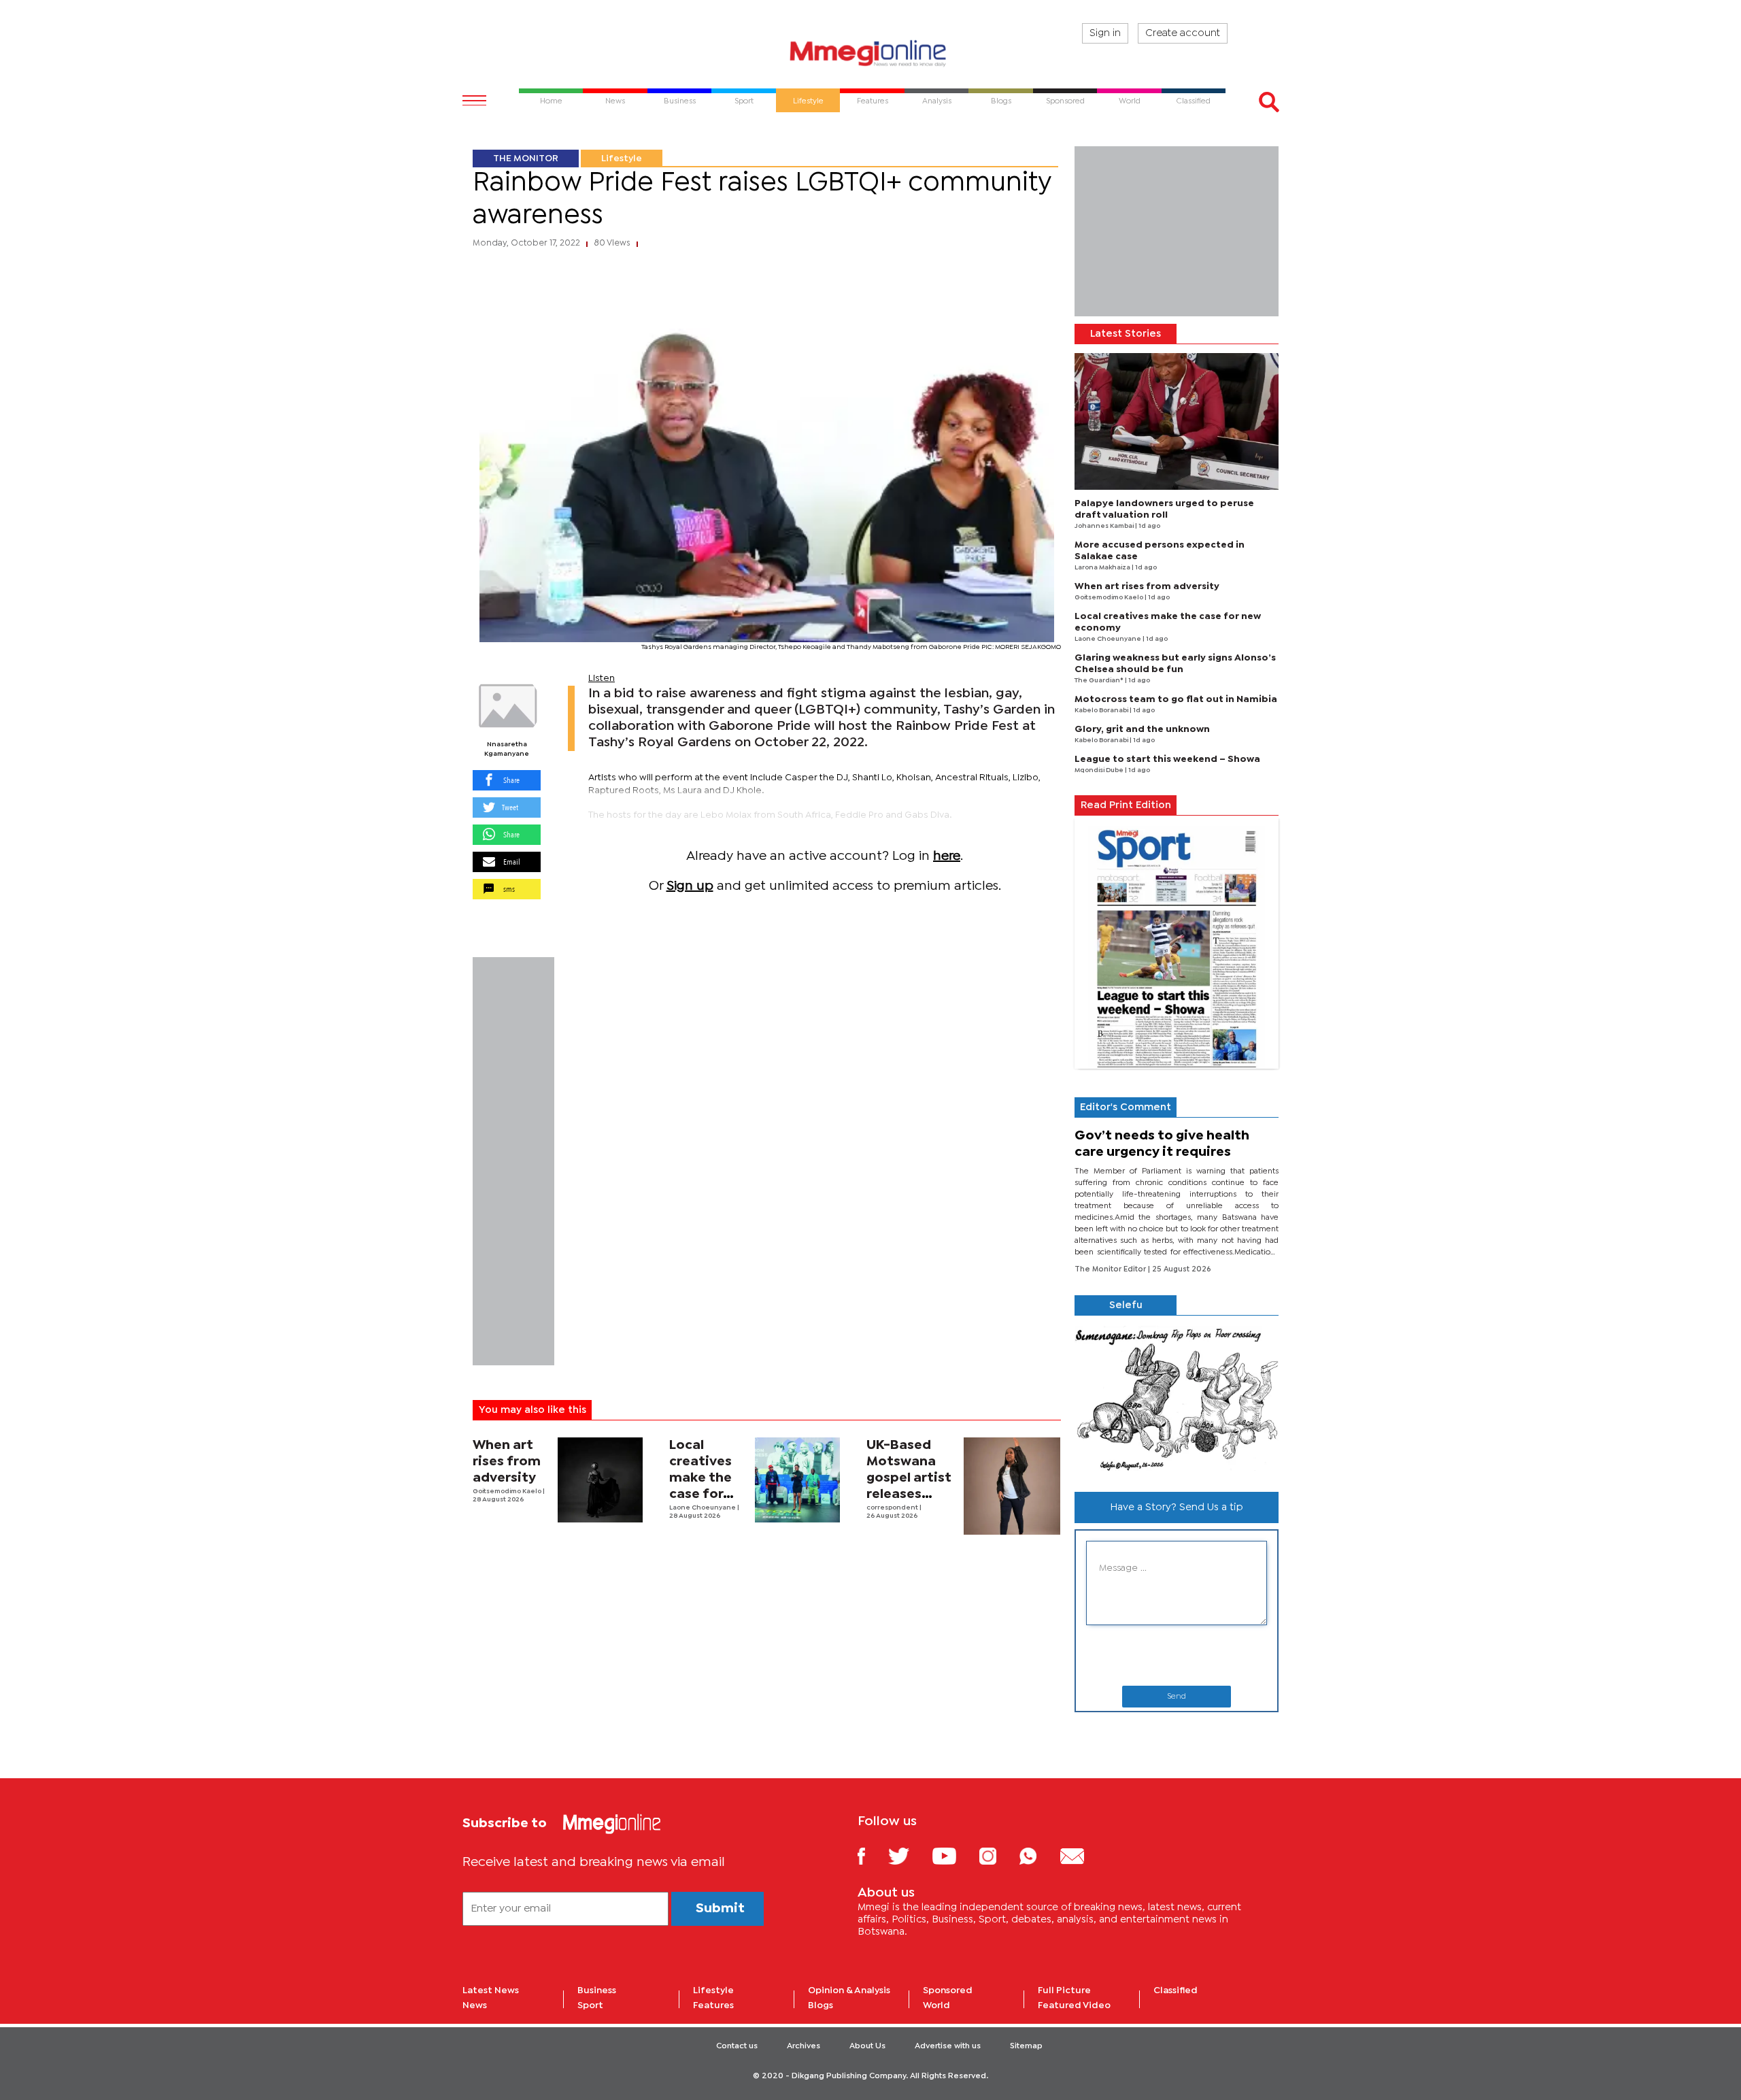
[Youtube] (954, 1855)
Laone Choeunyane (703, 1508)
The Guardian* (1100, 681)
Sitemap (1026, 2046)
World (936, 2005)
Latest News (491, 1990)
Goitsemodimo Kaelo (508, 1491)
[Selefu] (1177, 1398)
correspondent (893, 1508)
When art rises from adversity (507, 1462)
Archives (804, 2046)
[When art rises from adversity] (600, 1480)
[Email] (1082, 1855)
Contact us (737, 2046)
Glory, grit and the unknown (1142, 729)
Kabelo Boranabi (1102, 711)
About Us (867, 2046)
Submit (720, 1909)
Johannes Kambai (1105, 526)
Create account (1183, 33)
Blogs (821, 2005)
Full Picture (1064, 1990)
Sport (590, 2005)
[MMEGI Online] (870, 53)
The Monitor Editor (1111, 1269)
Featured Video (1074, 2005)
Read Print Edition (1126, 805)
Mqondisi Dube (1100, 770)
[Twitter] (909, 1855)
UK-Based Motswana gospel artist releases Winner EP (909, 1478)
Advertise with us (948, 2046)
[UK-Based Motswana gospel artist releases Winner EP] (1012, 1486)
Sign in (1105, 33)
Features (713, 2005)
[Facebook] (872, 1855)
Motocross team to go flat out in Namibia (1176, 699)
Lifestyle (622, 159)
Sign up (690, 886)
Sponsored (948, 1990)
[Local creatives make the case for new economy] (797, 1480)
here (947, 856)
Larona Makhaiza (1103, 568)
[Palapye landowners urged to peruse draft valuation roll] (1177, 421)
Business (597, 1990)
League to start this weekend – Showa (1167, 759)
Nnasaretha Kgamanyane (507, 749)
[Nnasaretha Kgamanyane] (507, 706)
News (475, 2005)
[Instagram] (998, 1855)
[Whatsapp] (1038, 1855)
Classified (1176, 1990)
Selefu (1126, 1305)
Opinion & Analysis (849, 1990)
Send (1177, 1697)
